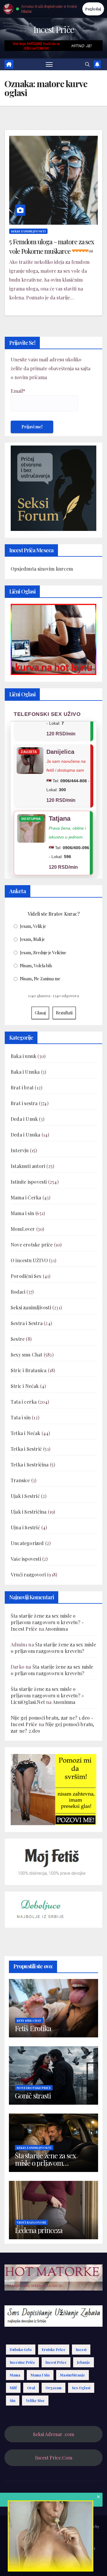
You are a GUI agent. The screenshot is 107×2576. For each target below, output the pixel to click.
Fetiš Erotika (33, 2028)
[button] (87, 64)
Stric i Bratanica (29, 1370)
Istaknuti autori (28, 1166)
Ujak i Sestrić (25, 1496)
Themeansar (53, 2534)
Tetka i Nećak (26, 1433)
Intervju (20, 1150)
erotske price (54, 2350)
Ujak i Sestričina (29, 1512)
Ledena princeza (39, 2230)
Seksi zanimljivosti (28, 231)
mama (15, 2375)
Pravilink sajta (44, 2563)
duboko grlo (21, 2350)
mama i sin (40, 2375)
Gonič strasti (33, 2095)
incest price (56, 2362)
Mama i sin (22, 1213)
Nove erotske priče (32, 1245)
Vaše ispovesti (26, 1559)
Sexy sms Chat (27, 1355)
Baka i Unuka (25, 1072)
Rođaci (18, 1292)
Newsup (88, 2526)
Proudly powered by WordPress (36, 2526)
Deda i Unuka (25, 1135)
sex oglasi (81, 2388)
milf (13, 2388)
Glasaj (40, 1013)
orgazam (53, 2388)
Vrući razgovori (28, 1575)
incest (81, 2350)
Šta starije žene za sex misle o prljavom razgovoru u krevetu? (53, 1648)
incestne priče (22, 2362)
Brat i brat (22, 1087)
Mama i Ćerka (26, 1197)
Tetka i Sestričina (30, 1465)
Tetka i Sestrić (26, 1449)
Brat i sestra (24, 1103)
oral (31, 2388)
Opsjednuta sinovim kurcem (42, 569)
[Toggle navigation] (49, 64)
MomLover (23, 1229)
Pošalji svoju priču (47, 2548)
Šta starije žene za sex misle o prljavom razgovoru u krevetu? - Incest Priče (47, 1622)
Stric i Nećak (25, 1386)
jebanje (84, 2362)
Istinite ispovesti (29, 1182)
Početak (19, 2548)
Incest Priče (54, 29)
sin (13, 2401)
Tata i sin (21, 1417)
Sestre (18, 1339)
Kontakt (68, 2563)
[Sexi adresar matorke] (53, 1789)
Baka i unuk (23, 1056)
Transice (20, 1480)
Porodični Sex (26, 1276)
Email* (18, 391)
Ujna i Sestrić (25, 1527)
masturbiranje (73, 2375)
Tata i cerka (24, 1402)
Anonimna (56, 1629)
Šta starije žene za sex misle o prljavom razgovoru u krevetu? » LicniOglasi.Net (47, 1695)
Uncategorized (27, 1543)
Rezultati (64, 1013)
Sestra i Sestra (27, 1323)
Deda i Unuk (24, 1119)
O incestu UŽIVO (29, 1260)
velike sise (35, 2401)
